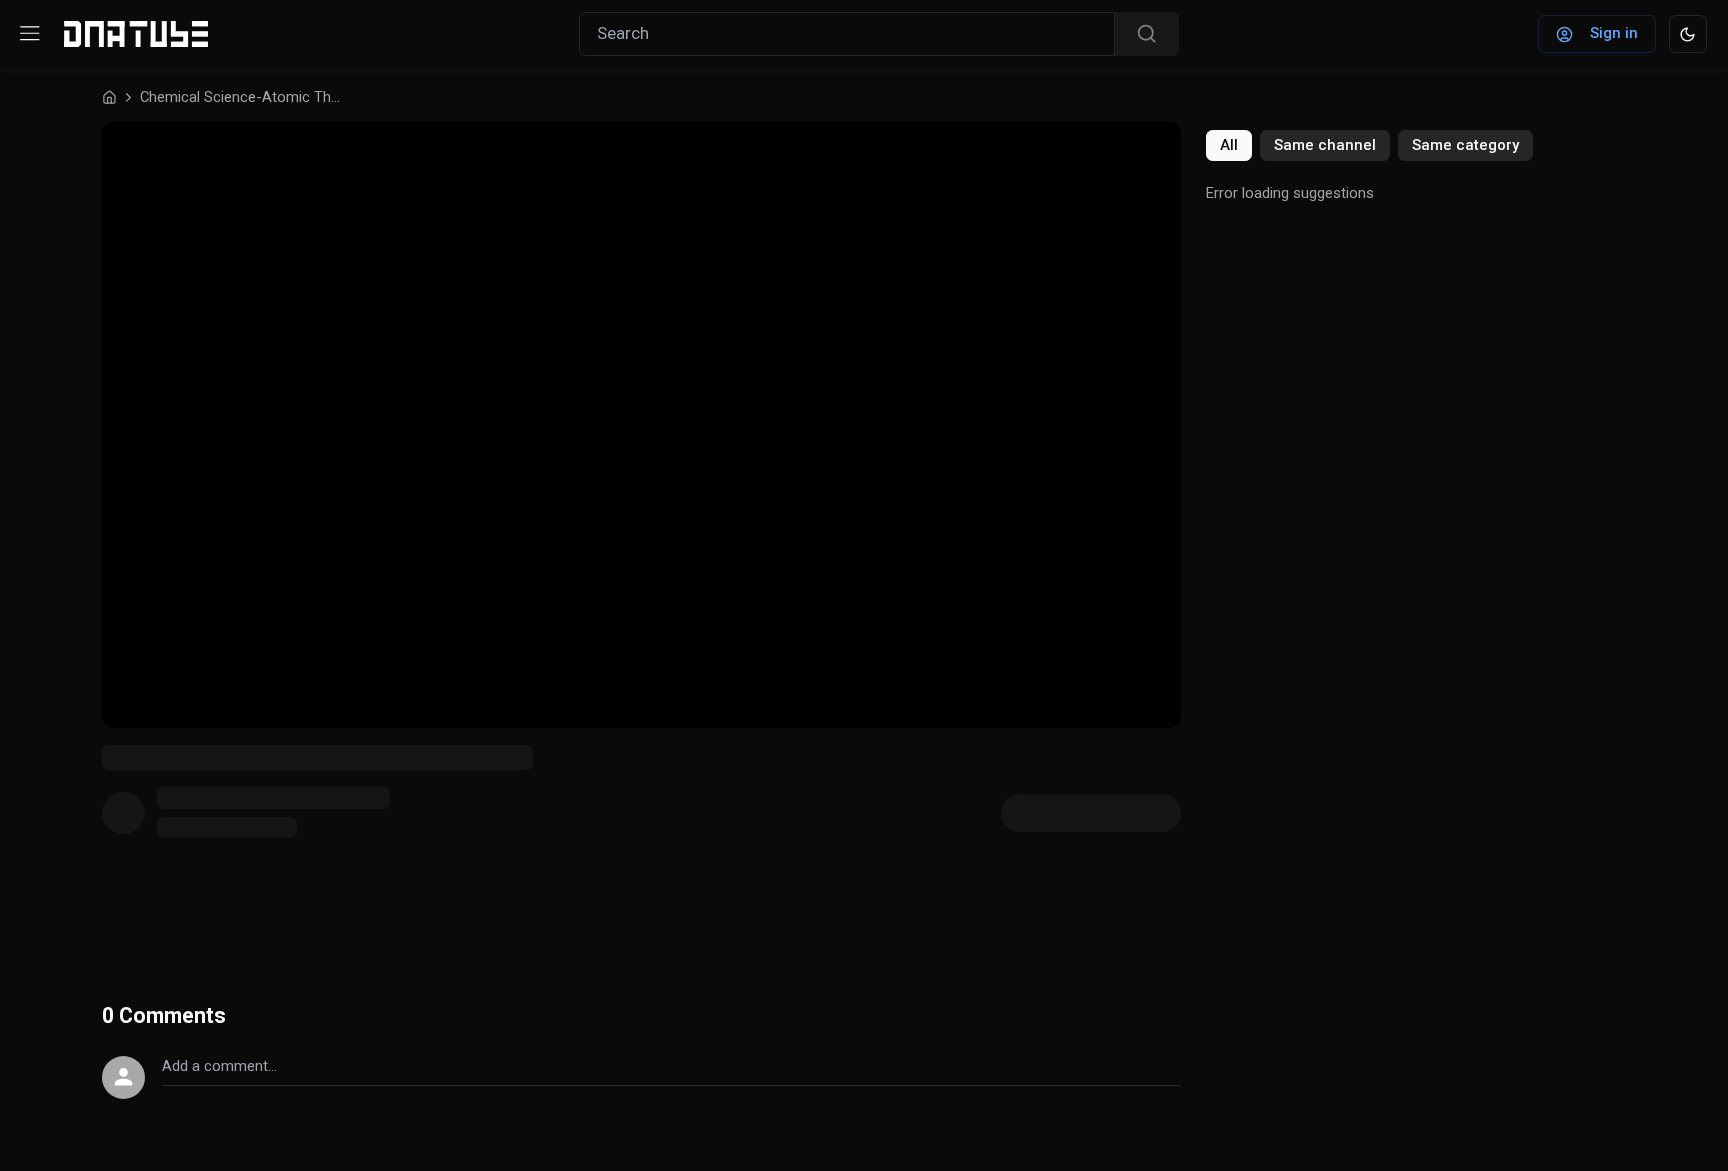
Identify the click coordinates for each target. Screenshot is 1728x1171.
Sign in (1614, 33)
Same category (1465, 145)
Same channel (1325, 145)
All (1229, 145)
